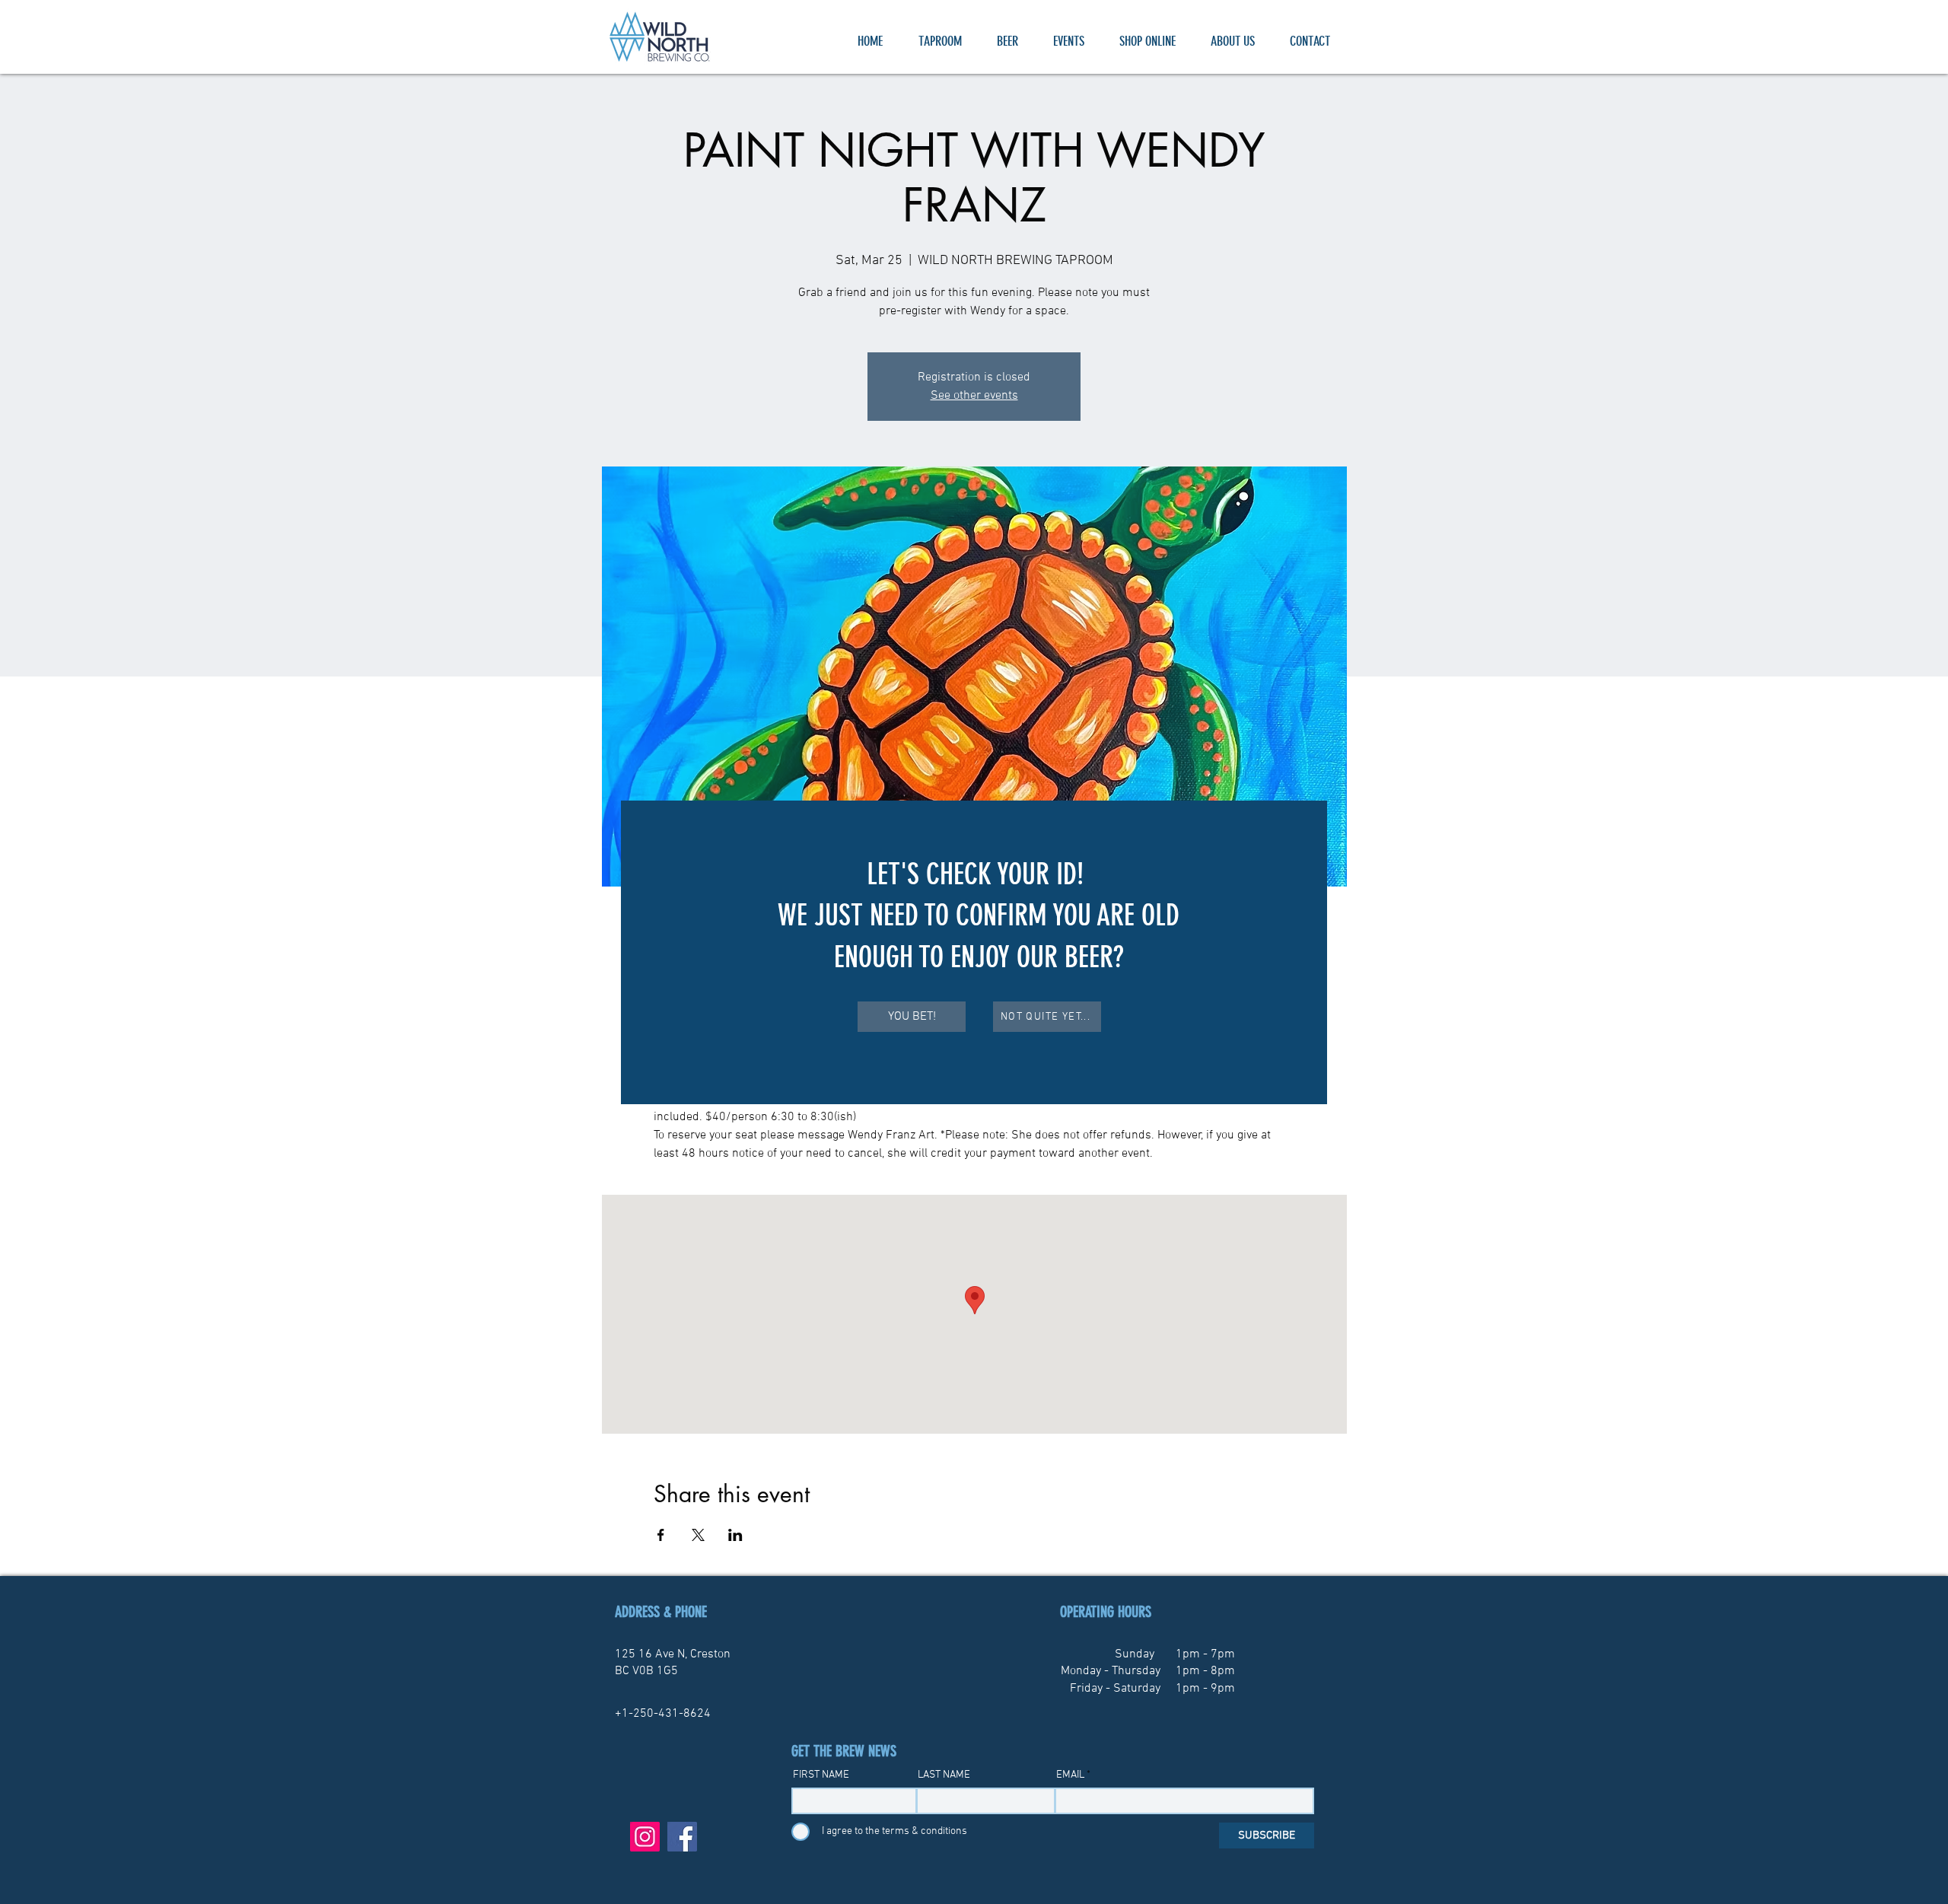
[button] (912, 1017)
